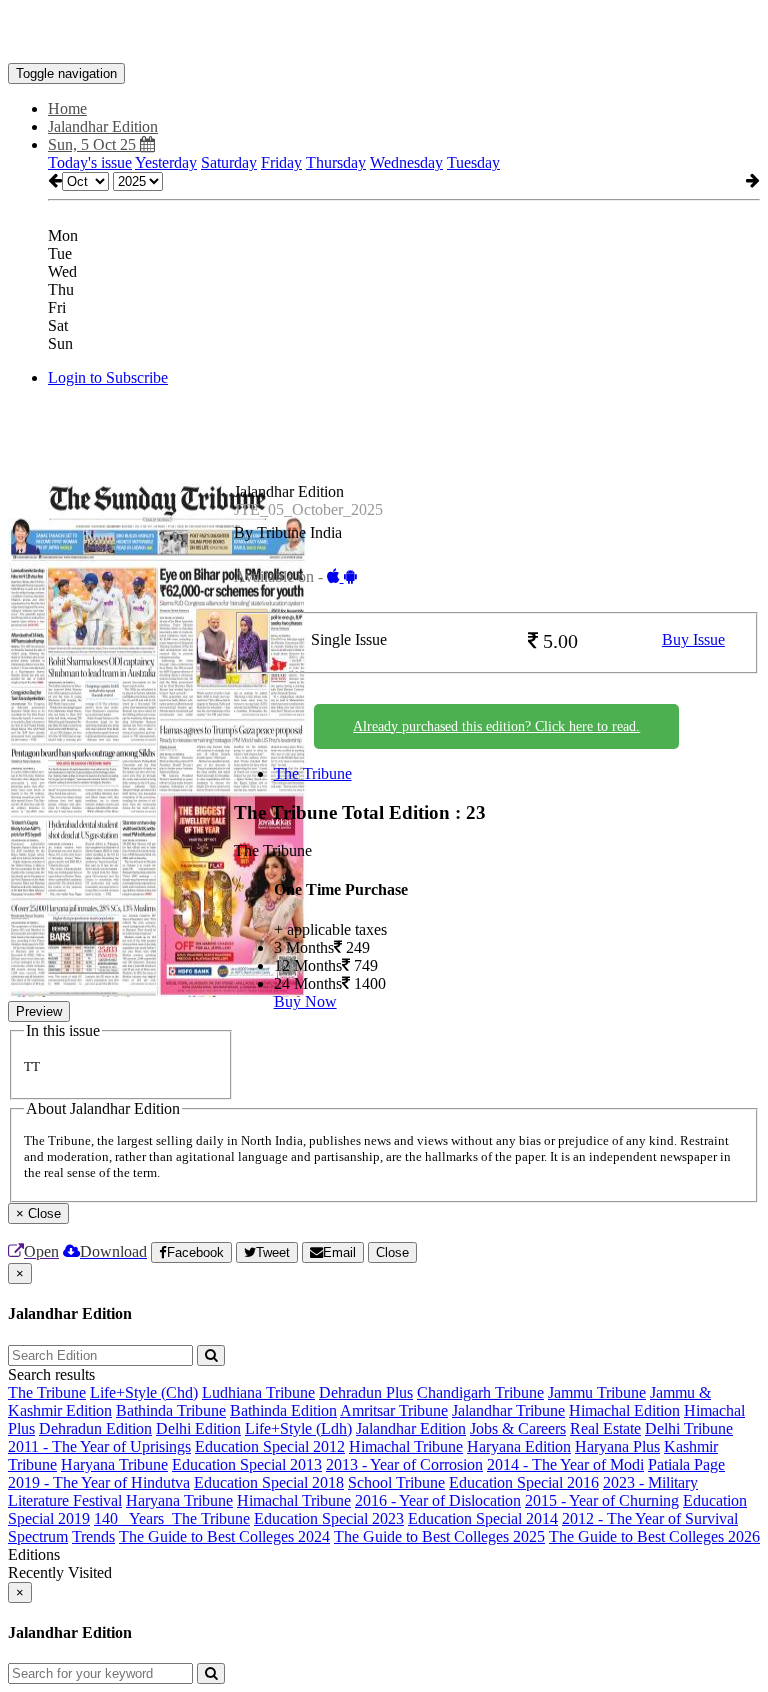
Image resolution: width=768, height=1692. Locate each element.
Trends (93, 1536)
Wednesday (406, 162)
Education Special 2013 (247, 1464)
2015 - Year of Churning (602, 1500)
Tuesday (473, 162)
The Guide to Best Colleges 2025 (439, 1536)
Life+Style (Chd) (144, 1392)
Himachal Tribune (406, 1446)
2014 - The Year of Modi (565, 1464)
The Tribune (313, 773)
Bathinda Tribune (171, 1410)
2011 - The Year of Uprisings (99, 1446)
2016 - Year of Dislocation (438, 1500)
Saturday (229, 162)
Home (67, 108)
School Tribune (396, 1482)
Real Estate (605, 1428)
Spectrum (38, 1536)
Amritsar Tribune (394, 1410)
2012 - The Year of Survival (650, 1518)
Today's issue (90, 162)
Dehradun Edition (95, 1428)
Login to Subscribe (108, 377)
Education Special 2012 (270, 1446)
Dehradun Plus (366, 1392)
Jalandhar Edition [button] (103, 126)
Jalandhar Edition (411, 1428)
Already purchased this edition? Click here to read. (496, 726)
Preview (39, 1011)
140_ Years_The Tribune (172, 1518)
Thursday (336, 162)
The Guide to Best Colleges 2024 (224, 1536)
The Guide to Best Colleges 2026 (654, 1536)
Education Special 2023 (329, 1518)
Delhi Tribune (689, 1428)
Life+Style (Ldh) (298, 1428)
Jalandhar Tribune (508, 1410)
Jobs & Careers (518, 1428)
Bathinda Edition (283, 1410)
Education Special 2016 (524, 1482)
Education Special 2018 (269, 1482)
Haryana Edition (519, 1446)
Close (392, 1252)
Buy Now (305, 1001)
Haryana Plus (617, 1446)
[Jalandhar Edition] (384, 33)
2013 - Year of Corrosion (404, 1464)
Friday (281, 162)
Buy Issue (693, 639)
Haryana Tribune (114, 1464)
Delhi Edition (198, 1428)
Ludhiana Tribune (258, 1392)
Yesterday (166, 162)
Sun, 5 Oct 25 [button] (94, 144)
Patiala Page (686, 1464)
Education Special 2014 (483, 1518)
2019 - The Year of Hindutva (99, 1482)
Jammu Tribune (597, 1392)
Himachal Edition (624, 1410)
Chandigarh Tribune (480, 1392)
